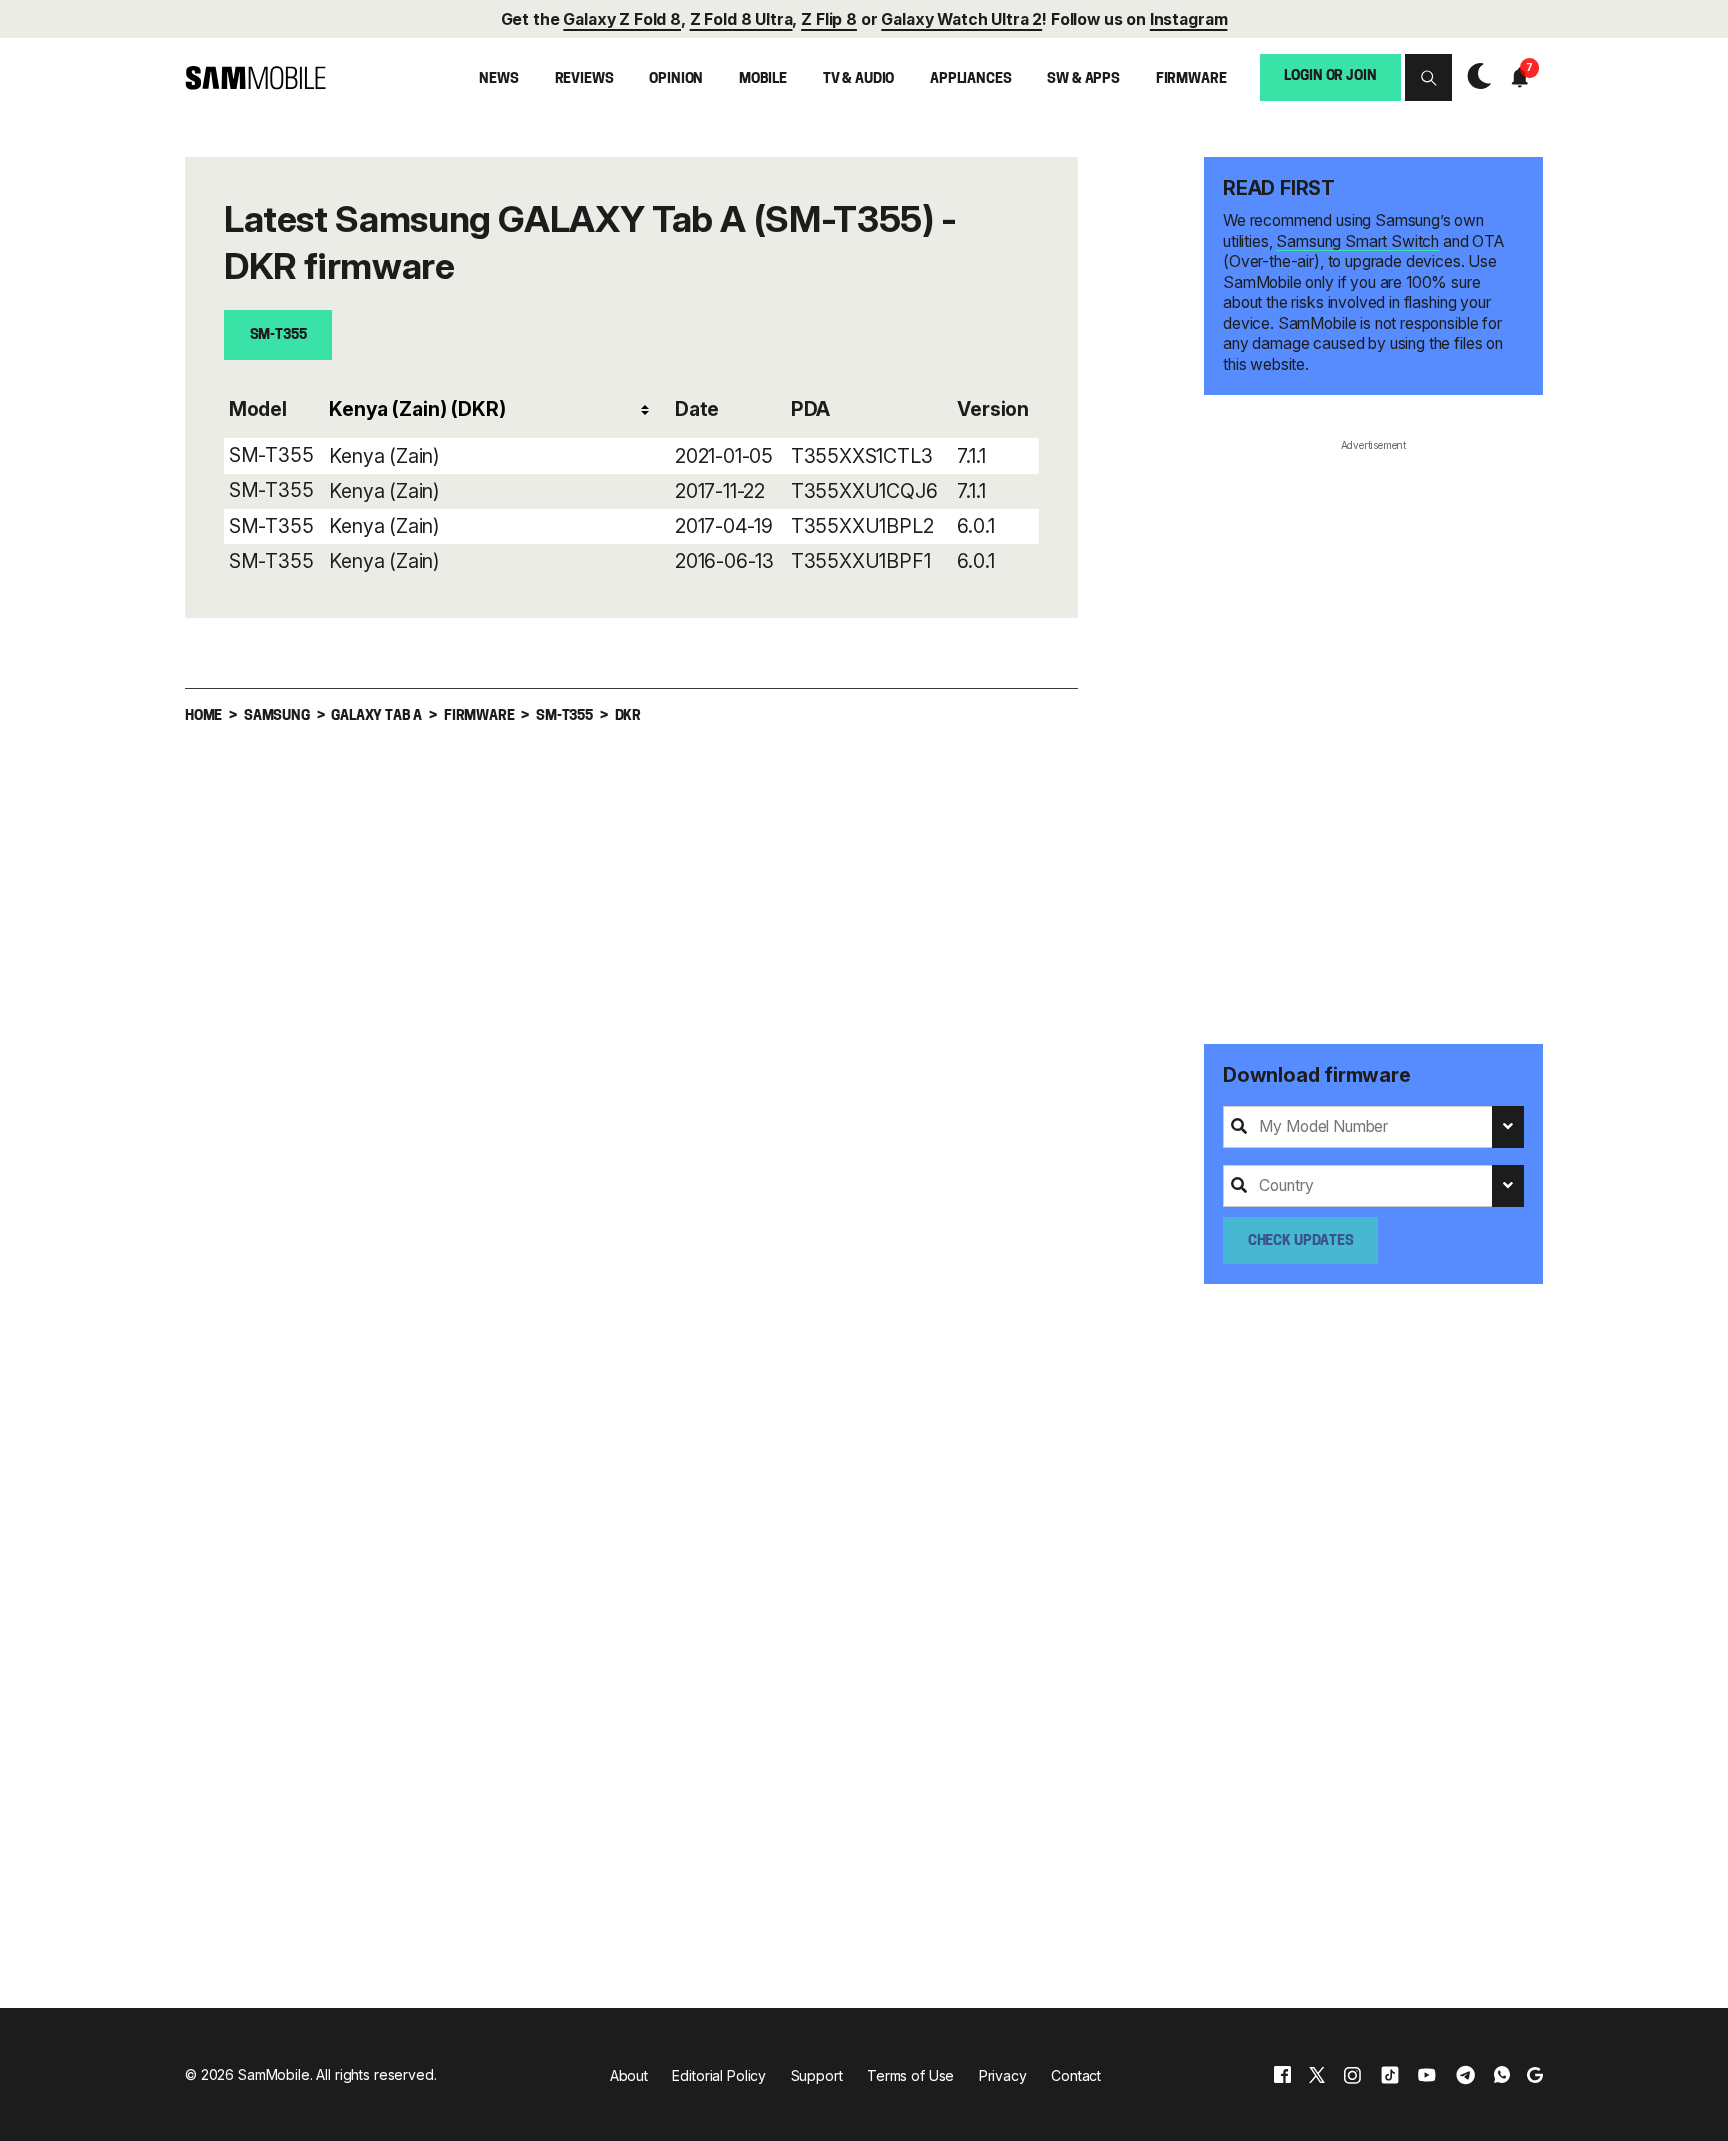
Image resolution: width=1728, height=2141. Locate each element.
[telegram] (1465, 2075)
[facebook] (1282, 2075)
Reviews (584, 79)
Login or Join (1330, 77)
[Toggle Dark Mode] (1474, 77)
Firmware (1191, 79)
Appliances (971, 79)
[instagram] (1352, 2075)
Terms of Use (910, 2075)
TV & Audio (859, 79)
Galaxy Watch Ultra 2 (961, 19)
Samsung (277, 716)
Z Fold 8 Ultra (741, 19)
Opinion (676, 79)
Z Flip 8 (829, 19)
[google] (1535, 2075)
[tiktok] (1390, 2075)
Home (203, 716)
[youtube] (1427, 2075)
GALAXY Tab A (376, 716)
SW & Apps (1083, 79)
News (498, 79)
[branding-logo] (255, 78)
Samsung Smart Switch (1357, 241)
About (629, 2075)
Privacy (1003, 2075)
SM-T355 (278, 335)
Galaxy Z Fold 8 (622, 19)
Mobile (763, 79)
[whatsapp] (1502, 2075)
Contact (1076, 2075)
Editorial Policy (719, 2075)
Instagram (1189, 19)
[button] (1428, 77)
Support (817, 2075)
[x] (1317, 2075)
